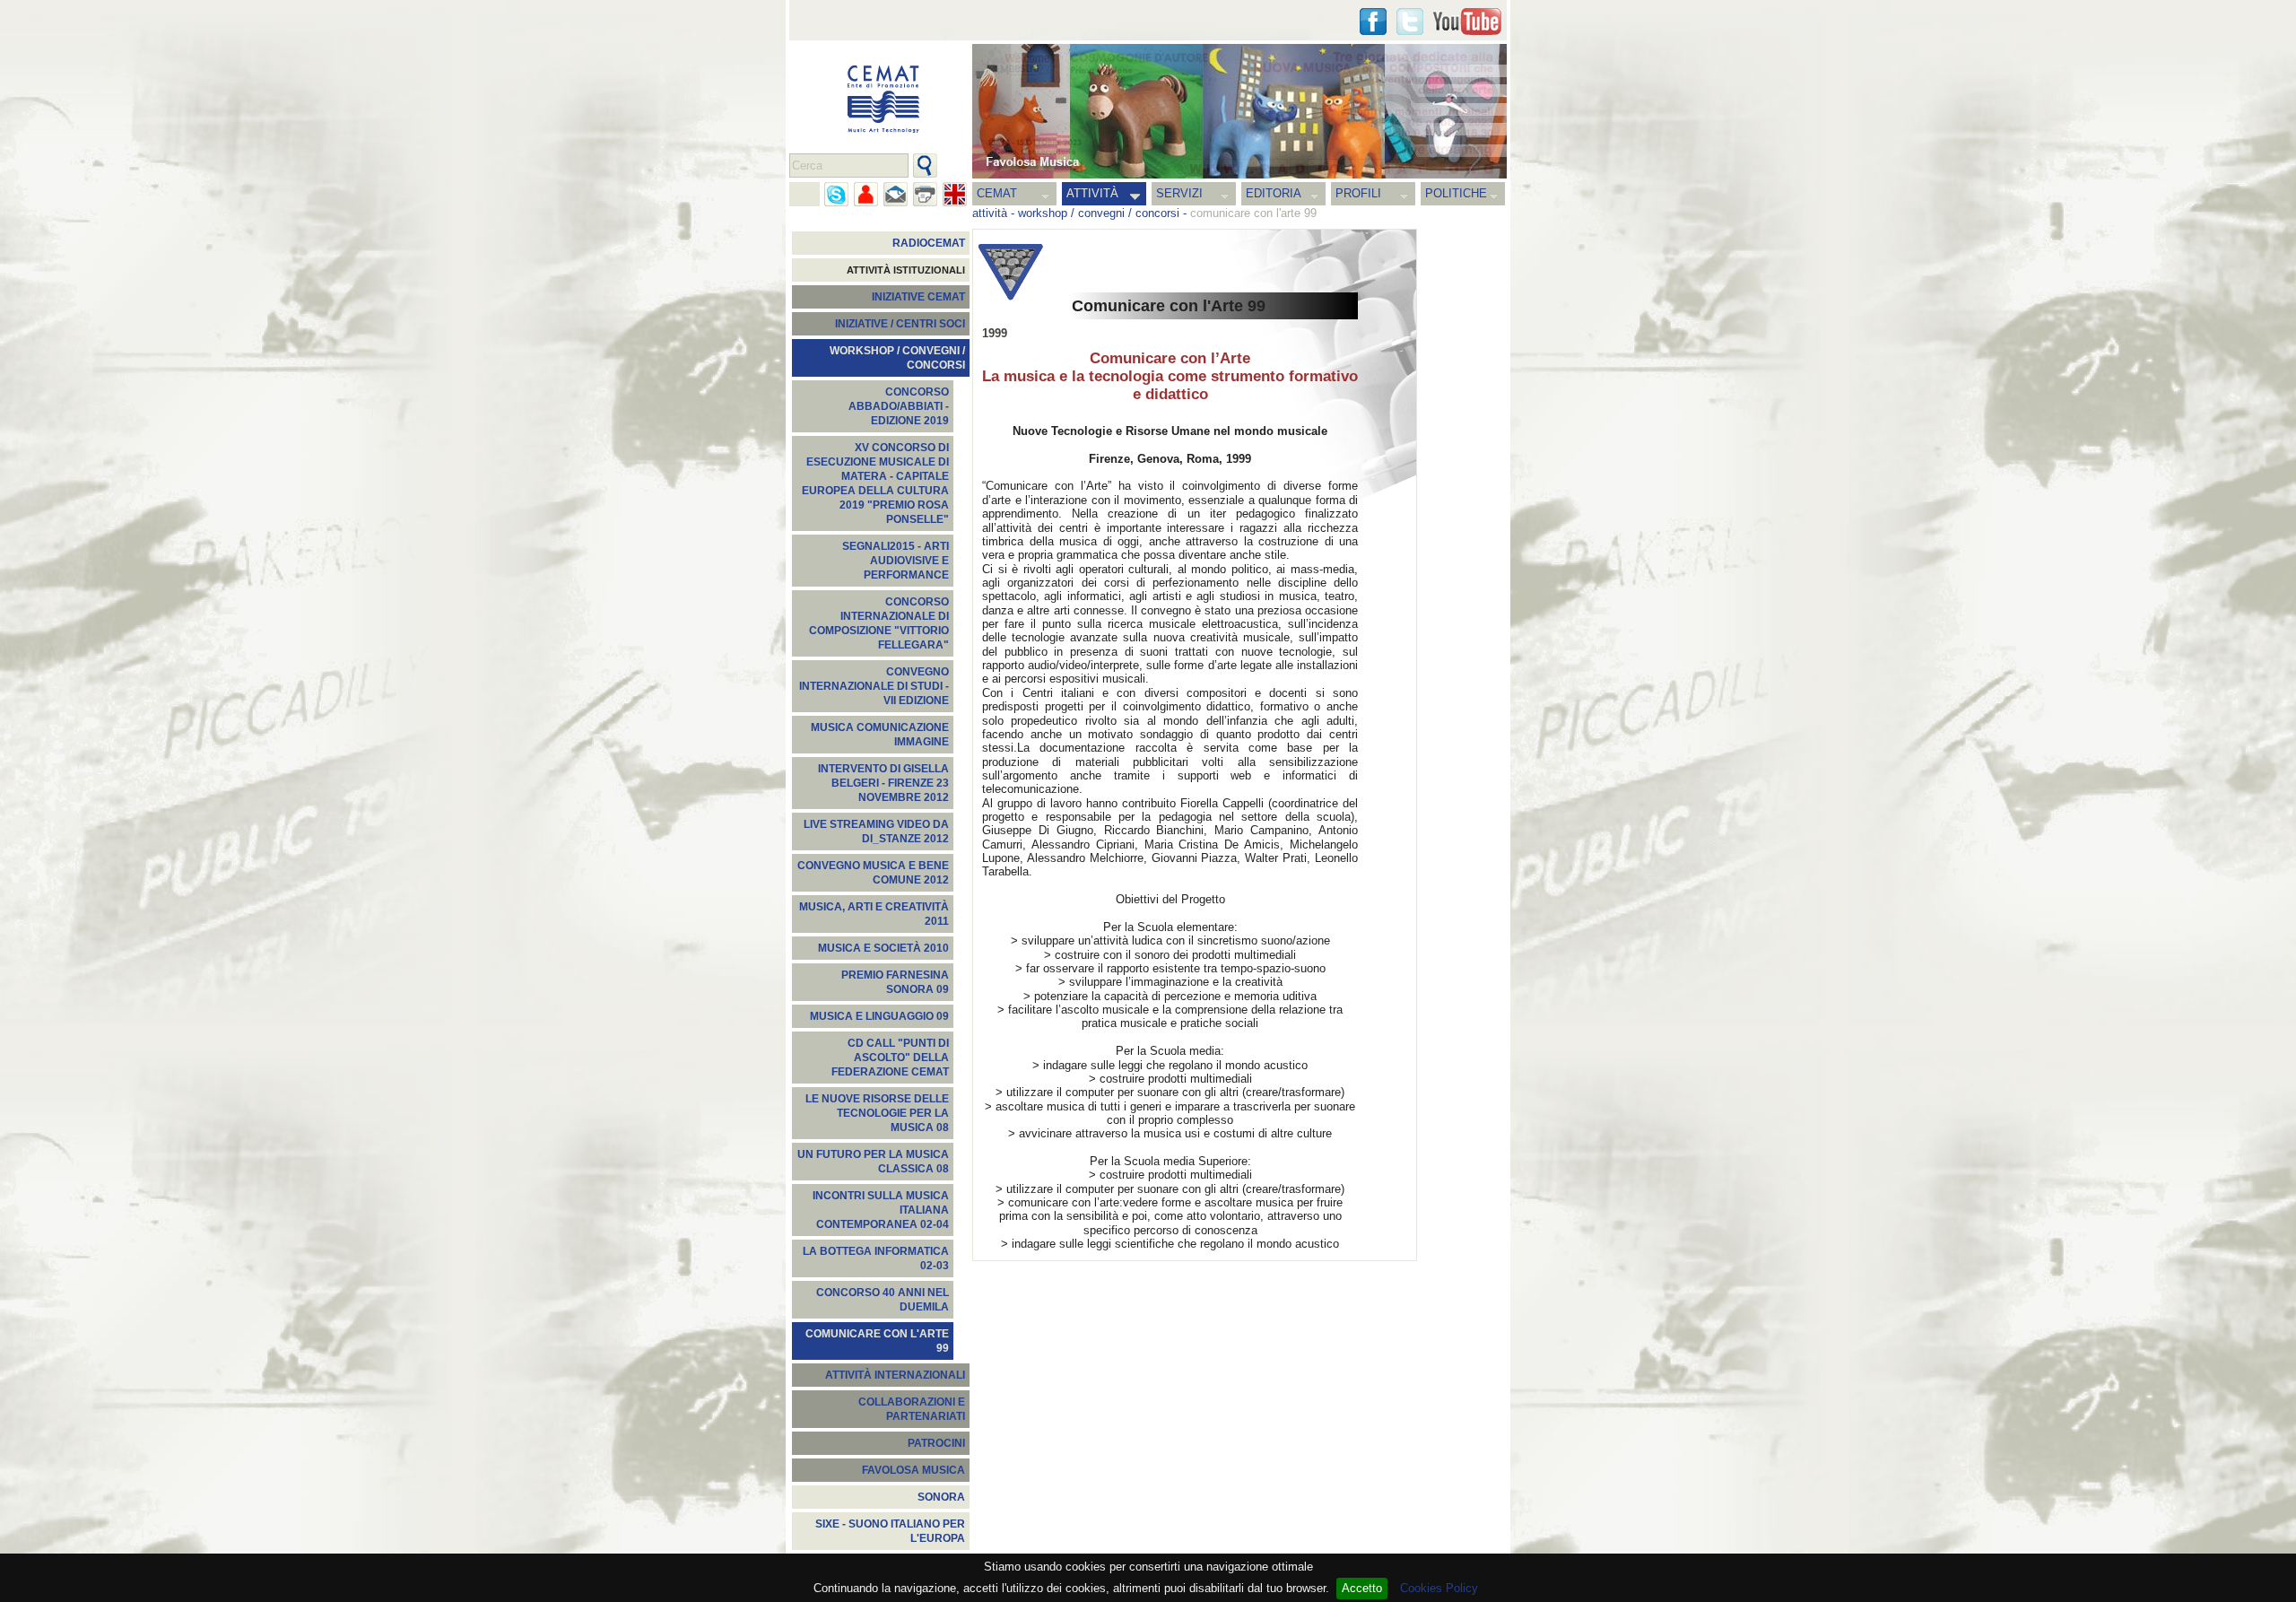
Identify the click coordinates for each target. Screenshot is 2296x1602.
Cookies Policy (1439, 1588)
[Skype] (836, 194)
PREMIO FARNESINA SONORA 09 (895, 982)
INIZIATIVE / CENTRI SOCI (900, 324)
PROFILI (1358, 193)
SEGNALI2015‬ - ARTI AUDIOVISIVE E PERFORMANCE (896, 561)
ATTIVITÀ (1092, 193)
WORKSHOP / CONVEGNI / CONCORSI (897, 358)
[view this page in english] (955, 194)
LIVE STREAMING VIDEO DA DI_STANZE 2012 (876, 831)
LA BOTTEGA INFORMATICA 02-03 (876, 1258)
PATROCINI (936, 1443)
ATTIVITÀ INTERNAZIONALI (895, 1375)
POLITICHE (1456, 193)
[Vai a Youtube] (1467, 22)
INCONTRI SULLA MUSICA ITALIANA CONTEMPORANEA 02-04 (881, 1210)
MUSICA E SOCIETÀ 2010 (883, 948)
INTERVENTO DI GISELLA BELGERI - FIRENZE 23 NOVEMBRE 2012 (883, 783)
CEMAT (997, 193)
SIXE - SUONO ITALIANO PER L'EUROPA (890, 1531)
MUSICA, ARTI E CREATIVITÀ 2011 (874, 914)
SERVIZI (1179, 193)
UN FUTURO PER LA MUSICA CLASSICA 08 (873, 1162)
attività (990, 213)
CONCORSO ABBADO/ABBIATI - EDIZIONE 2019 (899, 406)
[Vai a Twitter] (1410, 22)
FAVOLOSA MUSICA (913, 1470)
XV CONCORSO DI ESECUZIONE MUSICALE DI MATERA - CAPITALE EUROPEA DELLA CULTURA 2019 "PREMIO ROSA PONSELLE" (875, 483)
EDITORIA (1274, 193)
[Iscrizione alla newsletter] (896, 194)
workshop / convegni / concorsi (1099, 213)
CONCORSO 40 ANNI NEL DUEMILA (883, 1300)
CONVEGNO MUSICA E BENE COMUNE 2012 (873, 873)
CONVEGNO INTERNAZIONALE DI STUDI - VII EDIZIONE (874, 686)
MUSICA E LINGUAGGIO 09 (879, 1016)
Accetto (1362, 1588)
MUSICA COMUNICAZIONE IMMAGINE (880, 735)
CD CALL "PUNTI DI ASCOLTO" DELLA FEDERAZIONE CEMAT (890, 1058)
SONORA (941, 1497)
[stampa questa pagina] (925, 194)
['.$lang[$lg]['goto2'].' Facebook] (1373, 22)
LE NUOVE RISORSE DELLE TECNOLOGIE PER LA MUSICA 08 (877, 1113)
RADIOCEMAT (929, 243)
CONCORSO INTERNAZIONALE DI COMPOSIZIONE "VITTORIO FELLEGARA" (879, 623)
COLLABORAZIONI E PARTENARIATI (912, 1409)
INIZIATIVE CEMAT (918, 297)
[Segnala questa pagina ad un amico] (866, 194)
